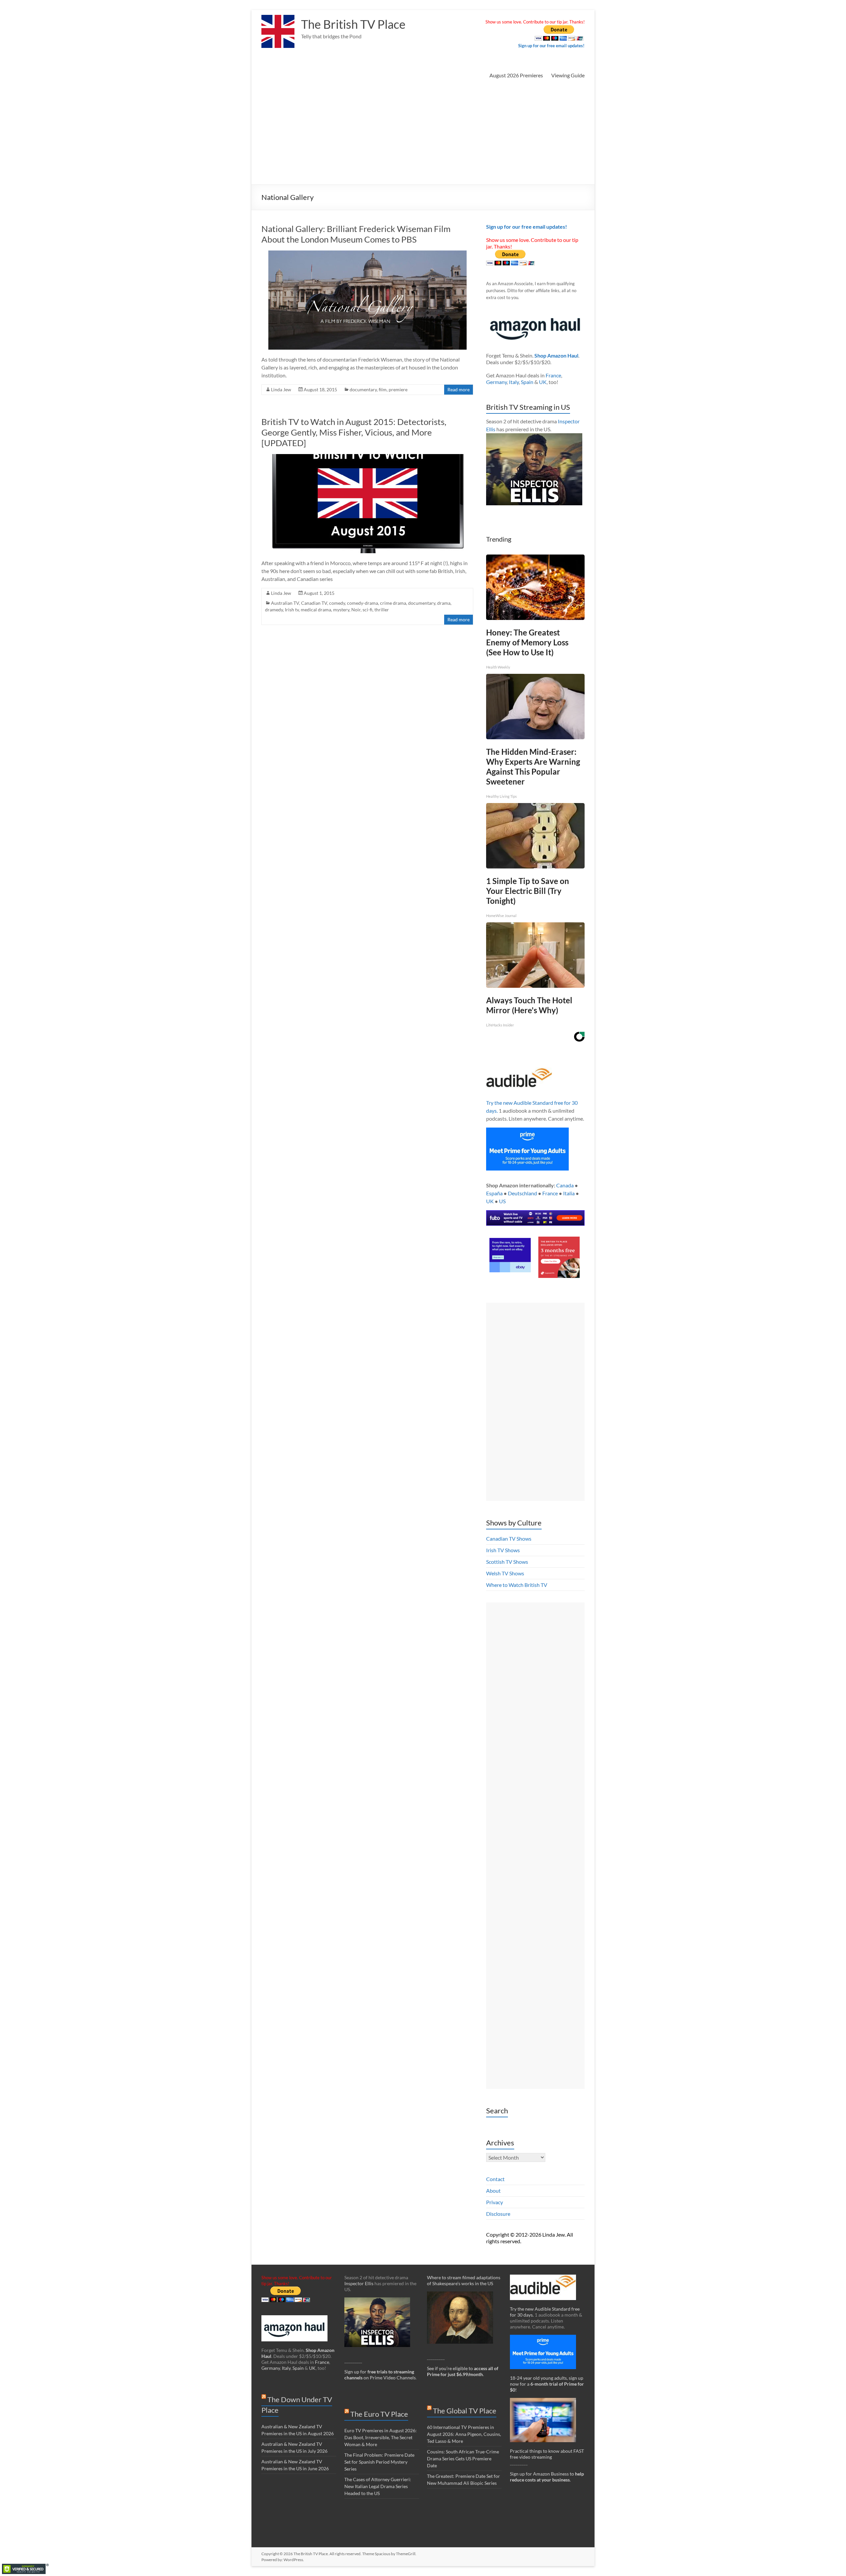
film (383, 389)
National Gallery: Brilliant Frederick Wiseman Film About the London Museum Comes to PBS (356, 234)
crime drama (393, 603)
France (553, 375)
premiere (398, 389)
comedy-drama (363, 603)
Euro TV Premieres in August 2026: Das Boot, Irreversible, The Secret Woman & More (381, 2437)
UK (543, 382)
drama (444, 603)
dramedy (274, 610)
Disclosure (498, 2214)
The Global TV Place (465, 2411)
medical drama (316, 610)
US (502, 1201)
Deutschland (522, 1193)
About (493, 2191)
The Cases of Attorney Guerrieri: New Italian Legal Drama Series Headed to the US (378, 2486)
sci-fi (367, 610)
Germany (497, 382)
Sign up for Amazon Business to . (547, 2477)
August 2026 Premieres (516, 75)
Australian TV (285, 603)
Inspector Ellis (359, 2283)
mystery (341, 610)
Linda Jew (281, 389)
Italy (514, 382)
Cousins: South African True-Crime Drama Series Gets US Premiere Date (463, 2459)
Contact (495, 2179)
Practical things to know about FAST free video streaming (547, 2454)
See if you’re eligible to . (463, 2371)
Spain (527, 382)
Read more (459, 389)
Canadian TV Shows (509, 1538)
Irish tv (292, 610)
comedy (337, 603)
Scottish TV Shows (507, 1562)
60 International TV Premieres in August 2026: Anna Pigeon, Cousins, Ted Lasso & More (464, 2434)
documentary (363, 389)
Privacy (495, 2202)
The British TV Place (353, 24)
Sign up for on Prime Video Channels (380, 2375)
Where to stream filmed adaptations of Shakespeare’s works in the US (464, 2280)
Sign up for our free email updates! (551, 46)
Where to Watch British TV (517, 1585)
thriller (382, 610)
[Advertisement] (423, 135)
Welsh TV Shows (505, 1573)
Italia (569, 1193)
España (494, 1193)
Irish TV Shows (503, 1550)
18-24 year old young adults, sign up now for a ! (547, 2384)
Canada (565, 1185)
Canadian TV (314, 603)
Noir (356, 610)
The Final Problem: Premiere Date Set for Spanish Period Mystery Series (379, 2462)
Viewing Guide (568, 75)
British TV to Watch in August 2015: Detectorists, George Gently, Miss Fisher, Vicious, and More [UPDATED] (354, 432)
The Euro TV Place (379, 2414)
